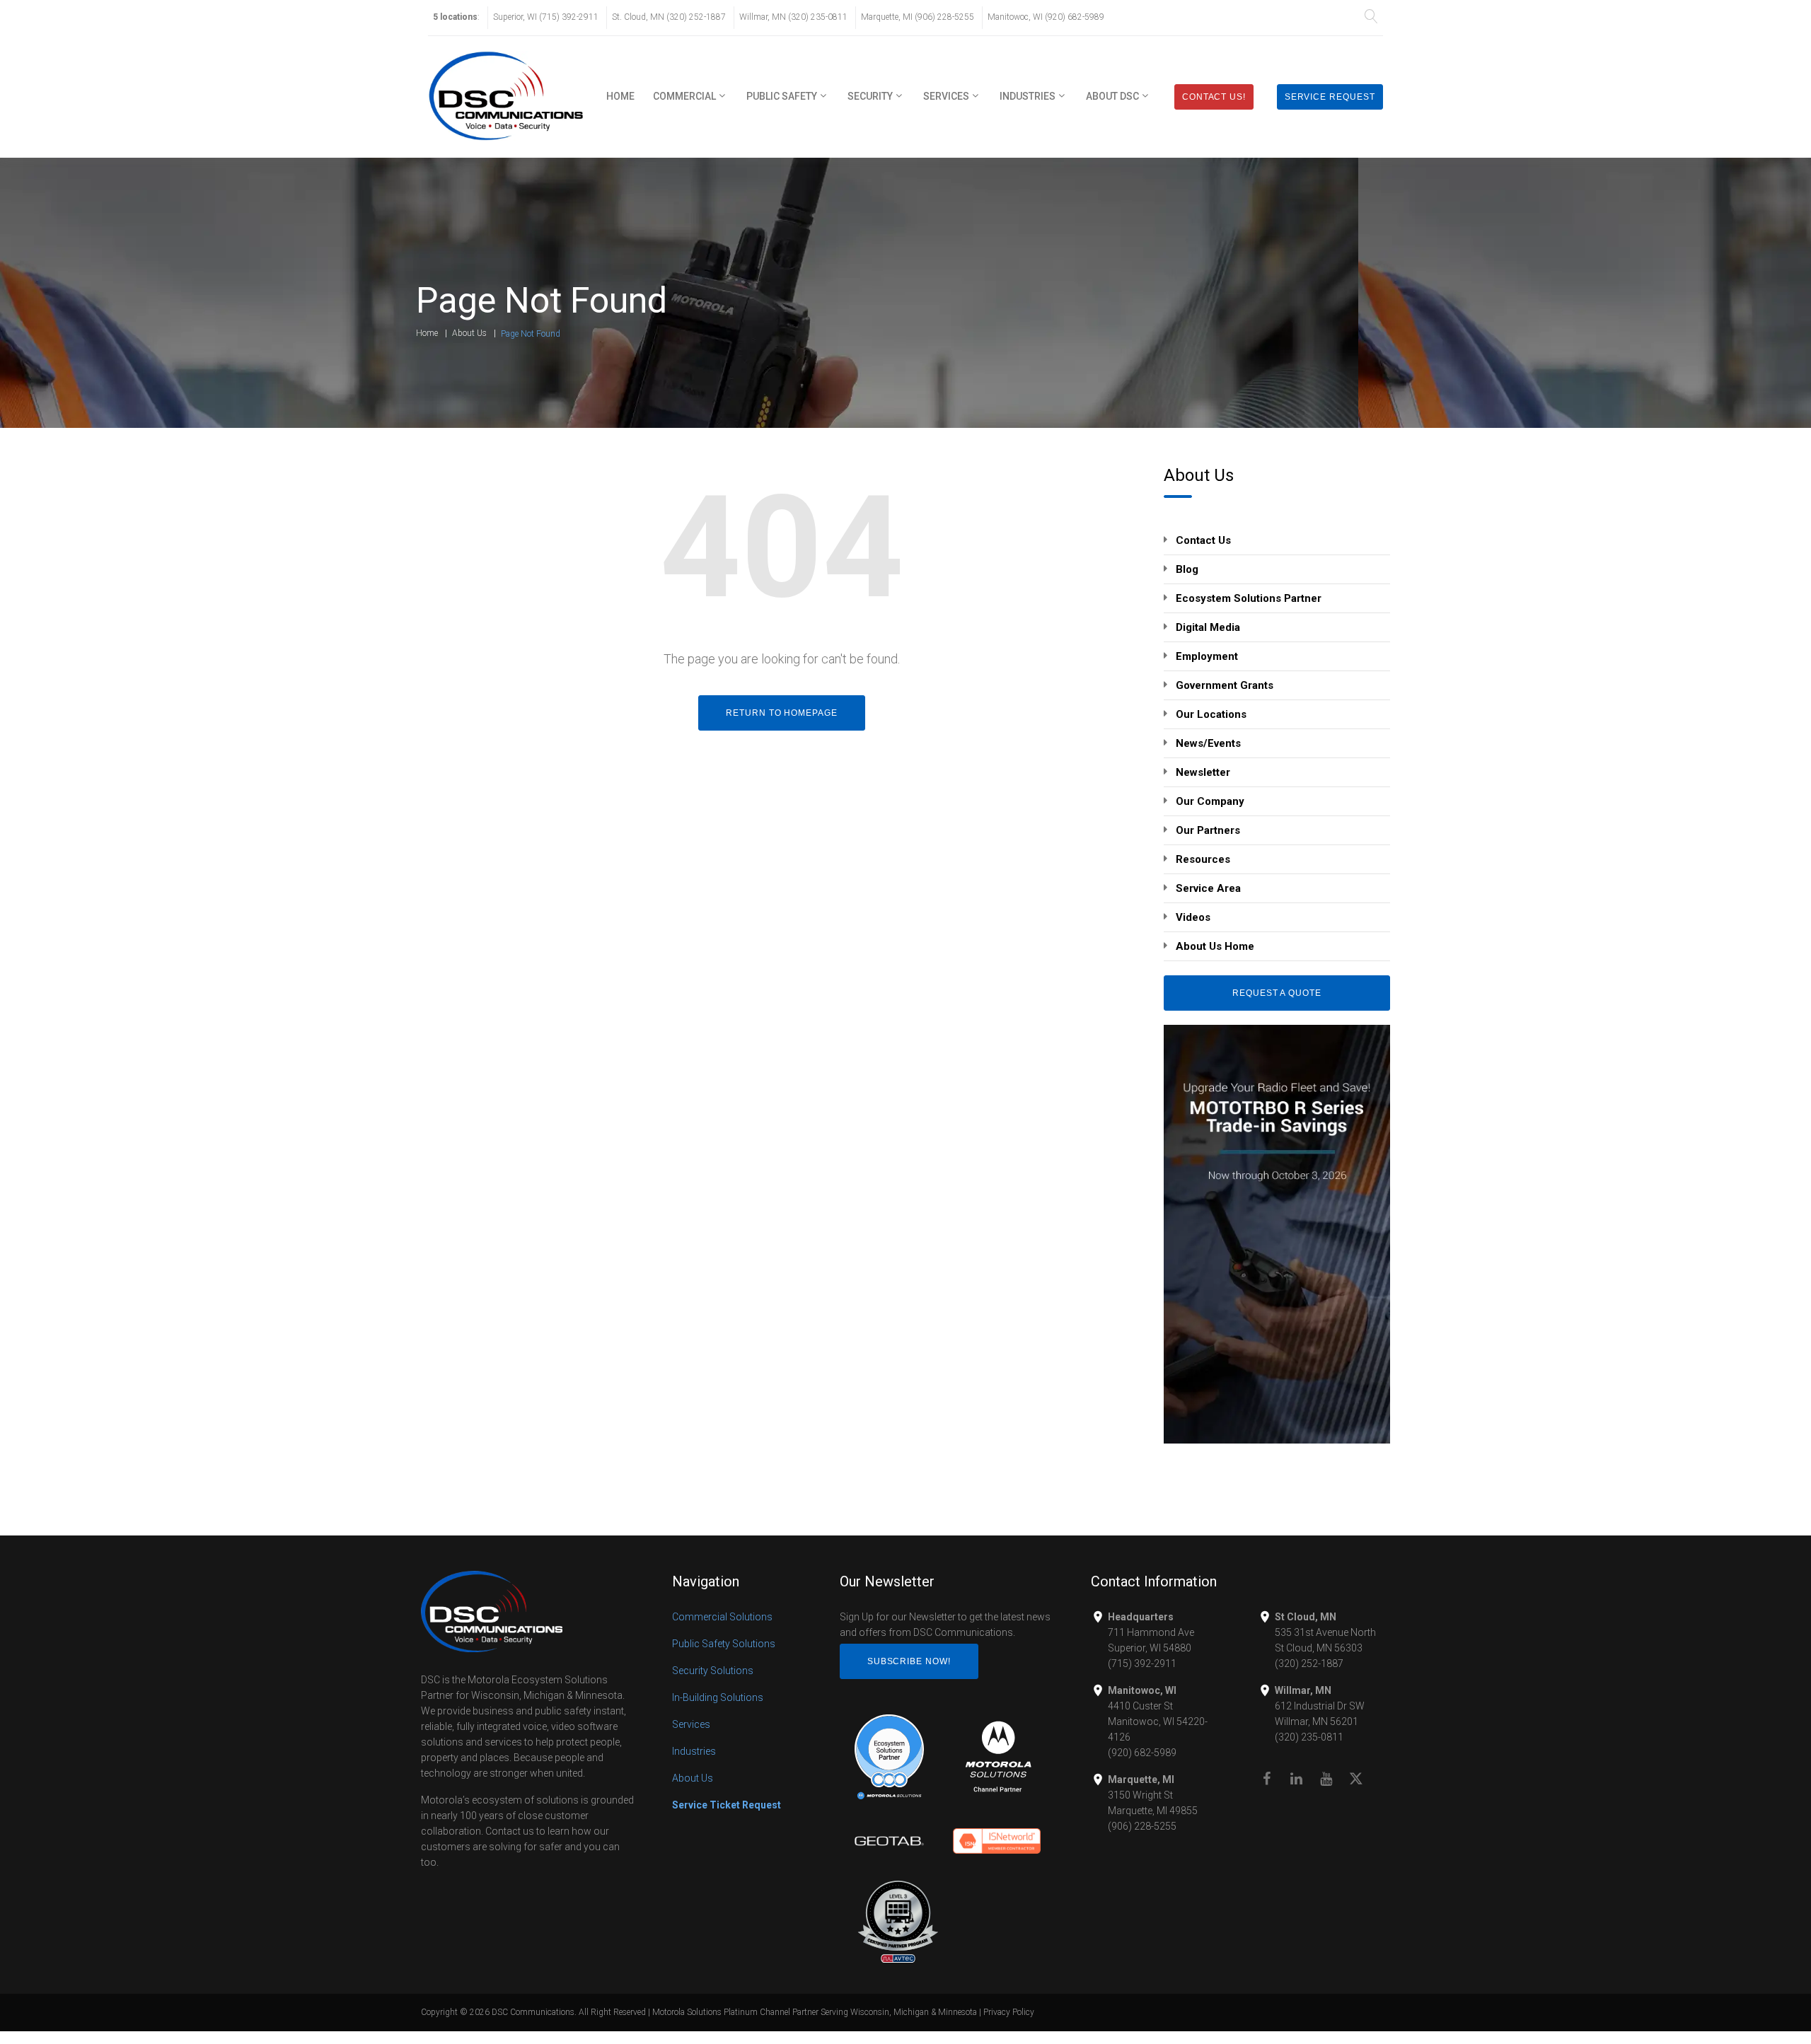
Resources (1203, 859)
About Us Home (1215, 946)
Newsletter (1203, 772)
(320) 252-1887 (1309, 1663)
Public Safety (782, 96)
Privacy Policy (1009, 2012)
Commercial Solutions (722, 1617)
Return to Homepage (782, 713)
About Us (469, 333)
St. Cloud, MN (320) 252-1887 (669, 17)
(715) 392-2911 (1142, 1663)
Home (620, 96)
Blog (1187, 569)
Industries (1028, 96)
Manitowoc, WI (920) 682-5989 (1046, 17)
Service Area (1208, 888)
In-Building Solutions (718, 1697)
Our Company (1210, 801)
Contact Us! (1214, 97)
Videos (1193, 917)
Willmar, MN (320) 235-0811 (793, 17)
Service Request (1330, 97)
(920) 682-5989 (1142, 1753)
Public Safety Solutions (724, 1644)
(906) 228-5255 (1142, 1826)
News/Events (1208, 743)
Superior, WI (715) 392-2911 (546, 17)
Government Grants (1225, 685)
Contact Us (1203, 540)
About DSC (1112, 96)
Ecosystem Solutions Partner (1249, 598)
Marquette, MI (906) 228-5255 (918, 17)
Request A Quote (1277, 993)
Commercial (684, 96)
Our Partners (1208, 830)
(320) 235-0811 (1309, 1737)
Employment (1207, 656)
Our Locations (1211, 714)
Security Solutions (713, 1671)
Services (946, 96)
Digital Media (1208, 627)
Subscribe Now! (909, 1661)
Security (870, 96)
